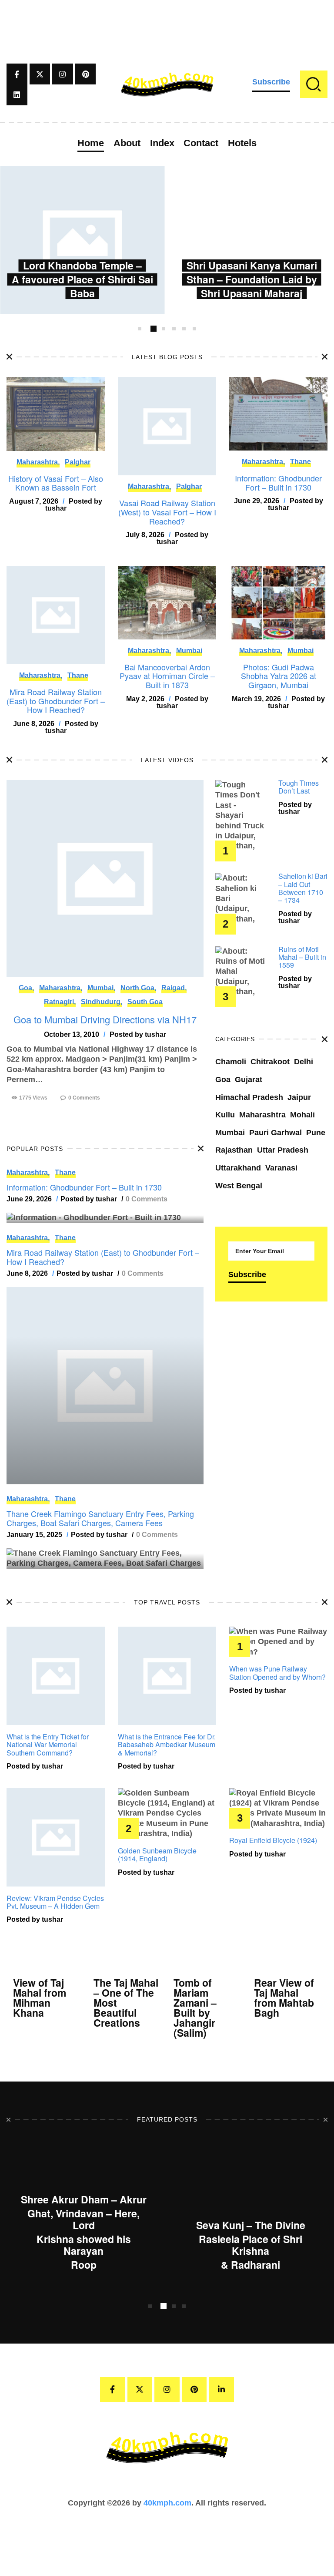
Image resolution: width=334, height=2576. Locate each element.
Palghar (78, 462)
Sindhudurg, (102, 1002)
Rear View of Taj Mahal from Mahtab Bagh (284, 1998)
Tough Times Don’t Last (299, 787)
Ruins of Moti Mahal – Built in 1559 (302, 957)
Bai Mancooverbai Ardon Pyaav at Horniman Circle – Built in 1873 (167, 676)
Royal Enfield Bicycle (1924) (273, 1840)
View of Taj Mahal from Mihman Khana (40, 1998)
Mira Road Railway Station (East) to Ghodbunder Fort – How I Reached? (56, 701)
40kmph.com (167, 2503)
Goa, (26, 988)
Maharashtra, (38, 462)
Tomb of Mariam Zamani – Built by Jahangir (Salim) (195, 2008)
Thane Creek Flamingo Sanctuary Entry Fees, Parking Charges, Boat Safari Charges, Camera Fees (100, 1518)
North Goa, (138, 988)
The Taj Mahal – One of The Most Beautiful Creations (126, 2003)
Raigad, (174, 988)
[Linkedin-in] (221, 2390)
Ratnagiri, (60, 1002)
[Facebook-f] (17, 74)
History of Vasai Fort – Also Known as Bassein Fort (56, 483)
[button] (140, 329)
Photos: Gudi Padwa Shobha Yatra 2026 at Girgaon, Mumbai (279, 676)
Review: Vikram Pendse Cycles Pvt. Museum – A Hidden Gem (55, 1902)
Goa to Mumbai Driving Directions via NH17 (105, 1019)
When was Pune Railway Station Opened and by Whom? (277, 1673)
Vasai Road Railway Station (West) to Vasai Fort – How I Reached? (167, 512)
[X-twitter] (40, 74)
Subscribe (271, 82)
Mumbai (189, 651)
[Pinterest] (86, 74)
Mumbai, (101, 988)
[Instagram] (63, 74)
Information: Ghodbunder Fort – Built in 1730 (278, 483)
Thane (301, 462)
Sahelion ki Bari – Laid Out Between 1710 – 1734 (303, 888)
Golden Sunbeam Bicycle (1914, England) (157, 1855)
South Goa (145, 1002)
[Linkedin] (17, 95)
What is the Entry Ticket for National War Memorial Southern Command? (48, 1745)
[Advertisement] (167, 20)
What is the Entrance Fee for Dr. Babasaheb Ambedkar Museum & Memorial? (167, 1745)
